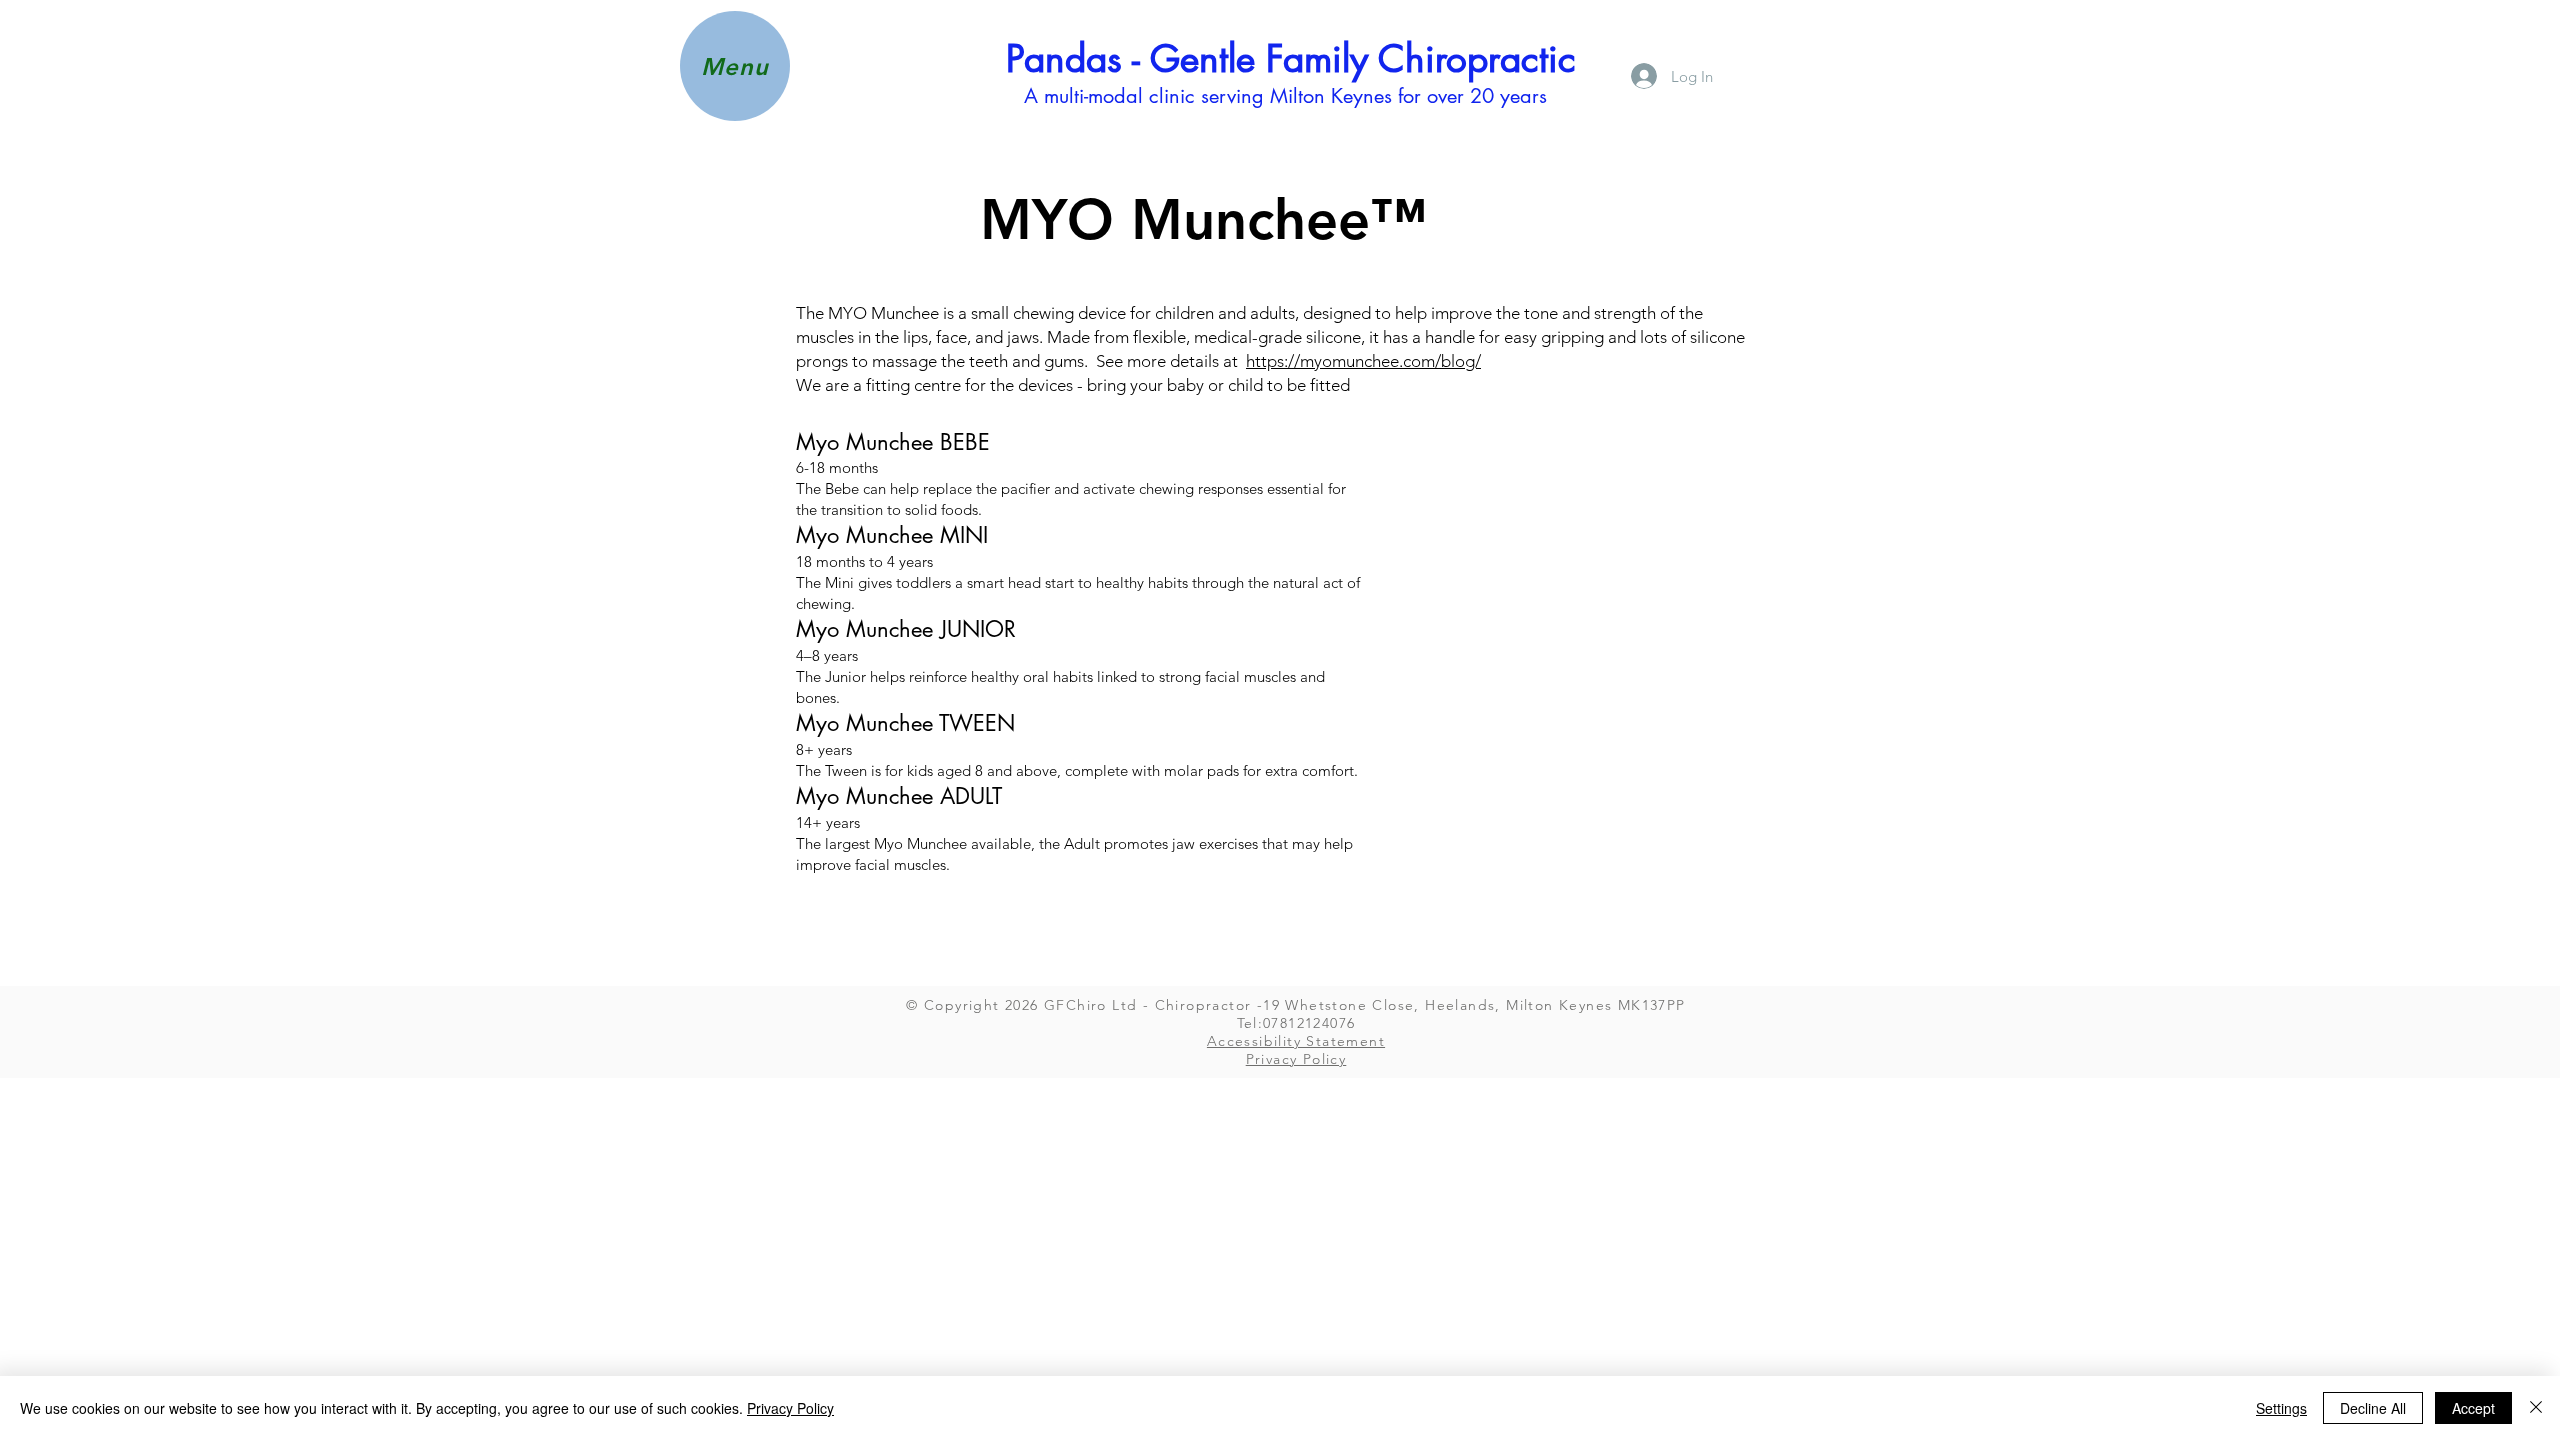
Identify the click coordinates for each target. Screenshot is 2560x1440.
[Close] (2536, 1408)
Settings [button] (2281, 1408)
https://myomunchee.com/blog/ (1363, 361)
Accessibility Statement (1296, 1041)
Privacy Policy (790, 1408)
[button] (735, 66)
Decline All (2373, 1408)
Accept (2473, 1408)
